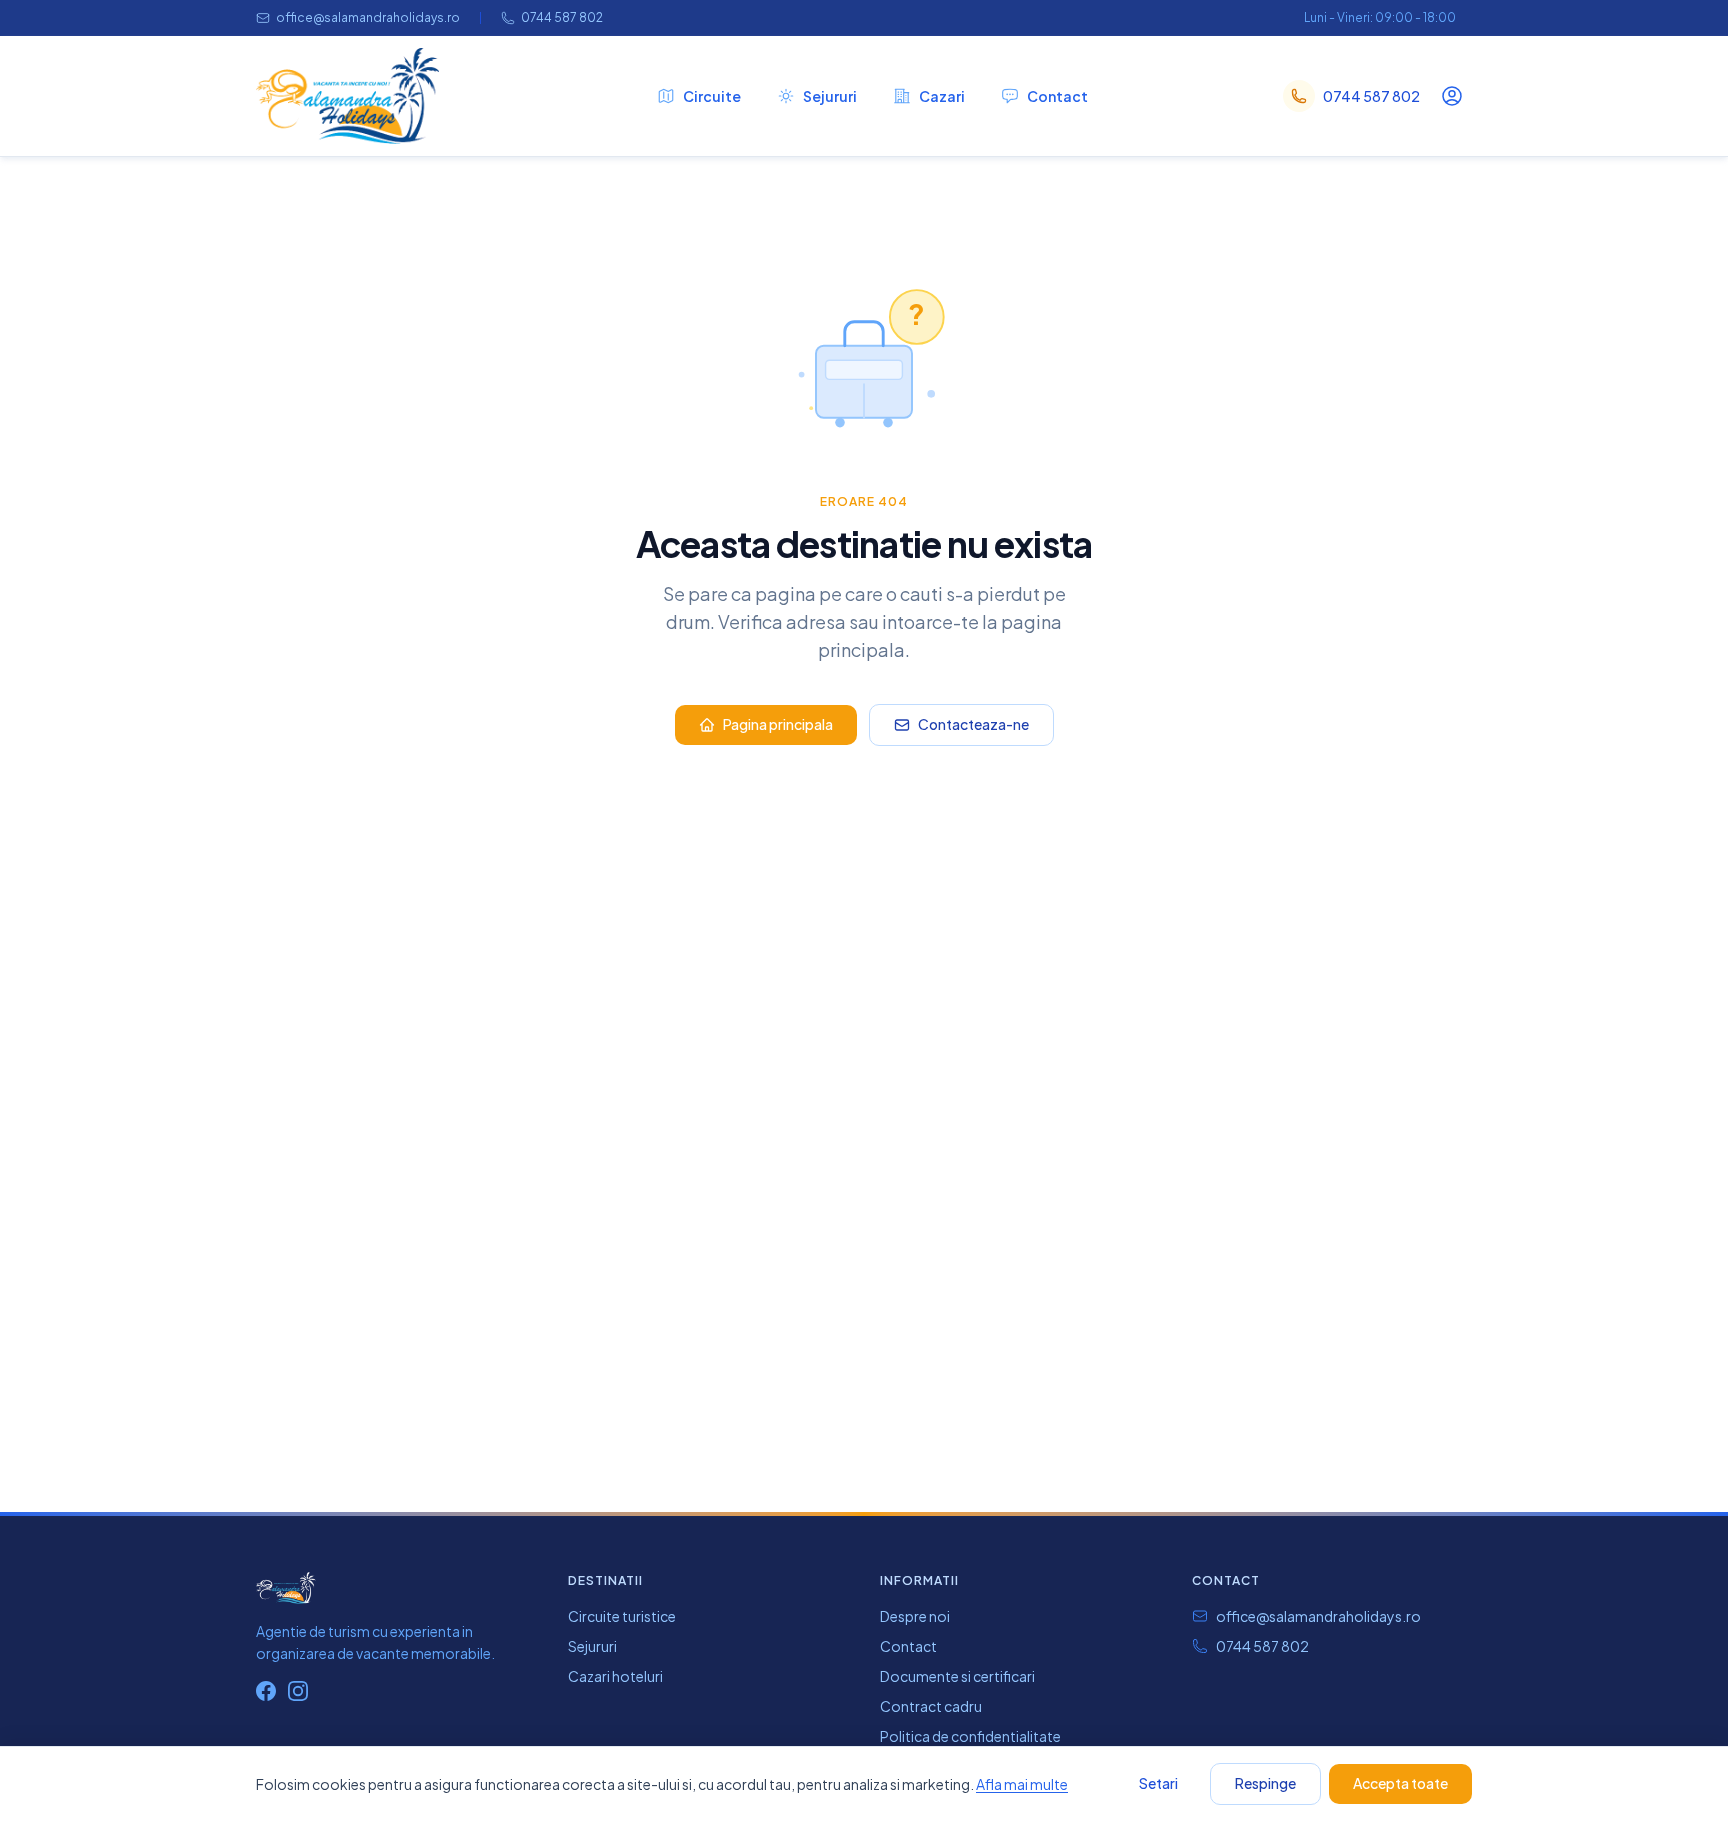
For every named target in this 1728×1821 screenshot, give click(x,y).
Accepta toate (1400, 1783)
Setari (1158, 1783)
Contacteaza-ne (973, 724)
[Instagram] (298, 1691)
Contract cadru (931, 1706)
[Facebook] (266, 1691)
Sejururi (830, 96)
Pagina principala (778, 724)
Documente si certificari (957, 1676)
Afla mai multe (1022, 1784)
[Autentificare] (1452, 96)
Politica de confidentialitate (970, 1736)
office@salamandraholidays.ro (368, 17)
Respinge (1265, 1783)
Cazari (942, 96)
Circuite (712, 96)
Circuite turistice (622, 1616)
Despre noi (915, 1616)
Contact (1057, 96)
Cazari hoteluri (615, 1676)
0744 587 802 (562, 17)
